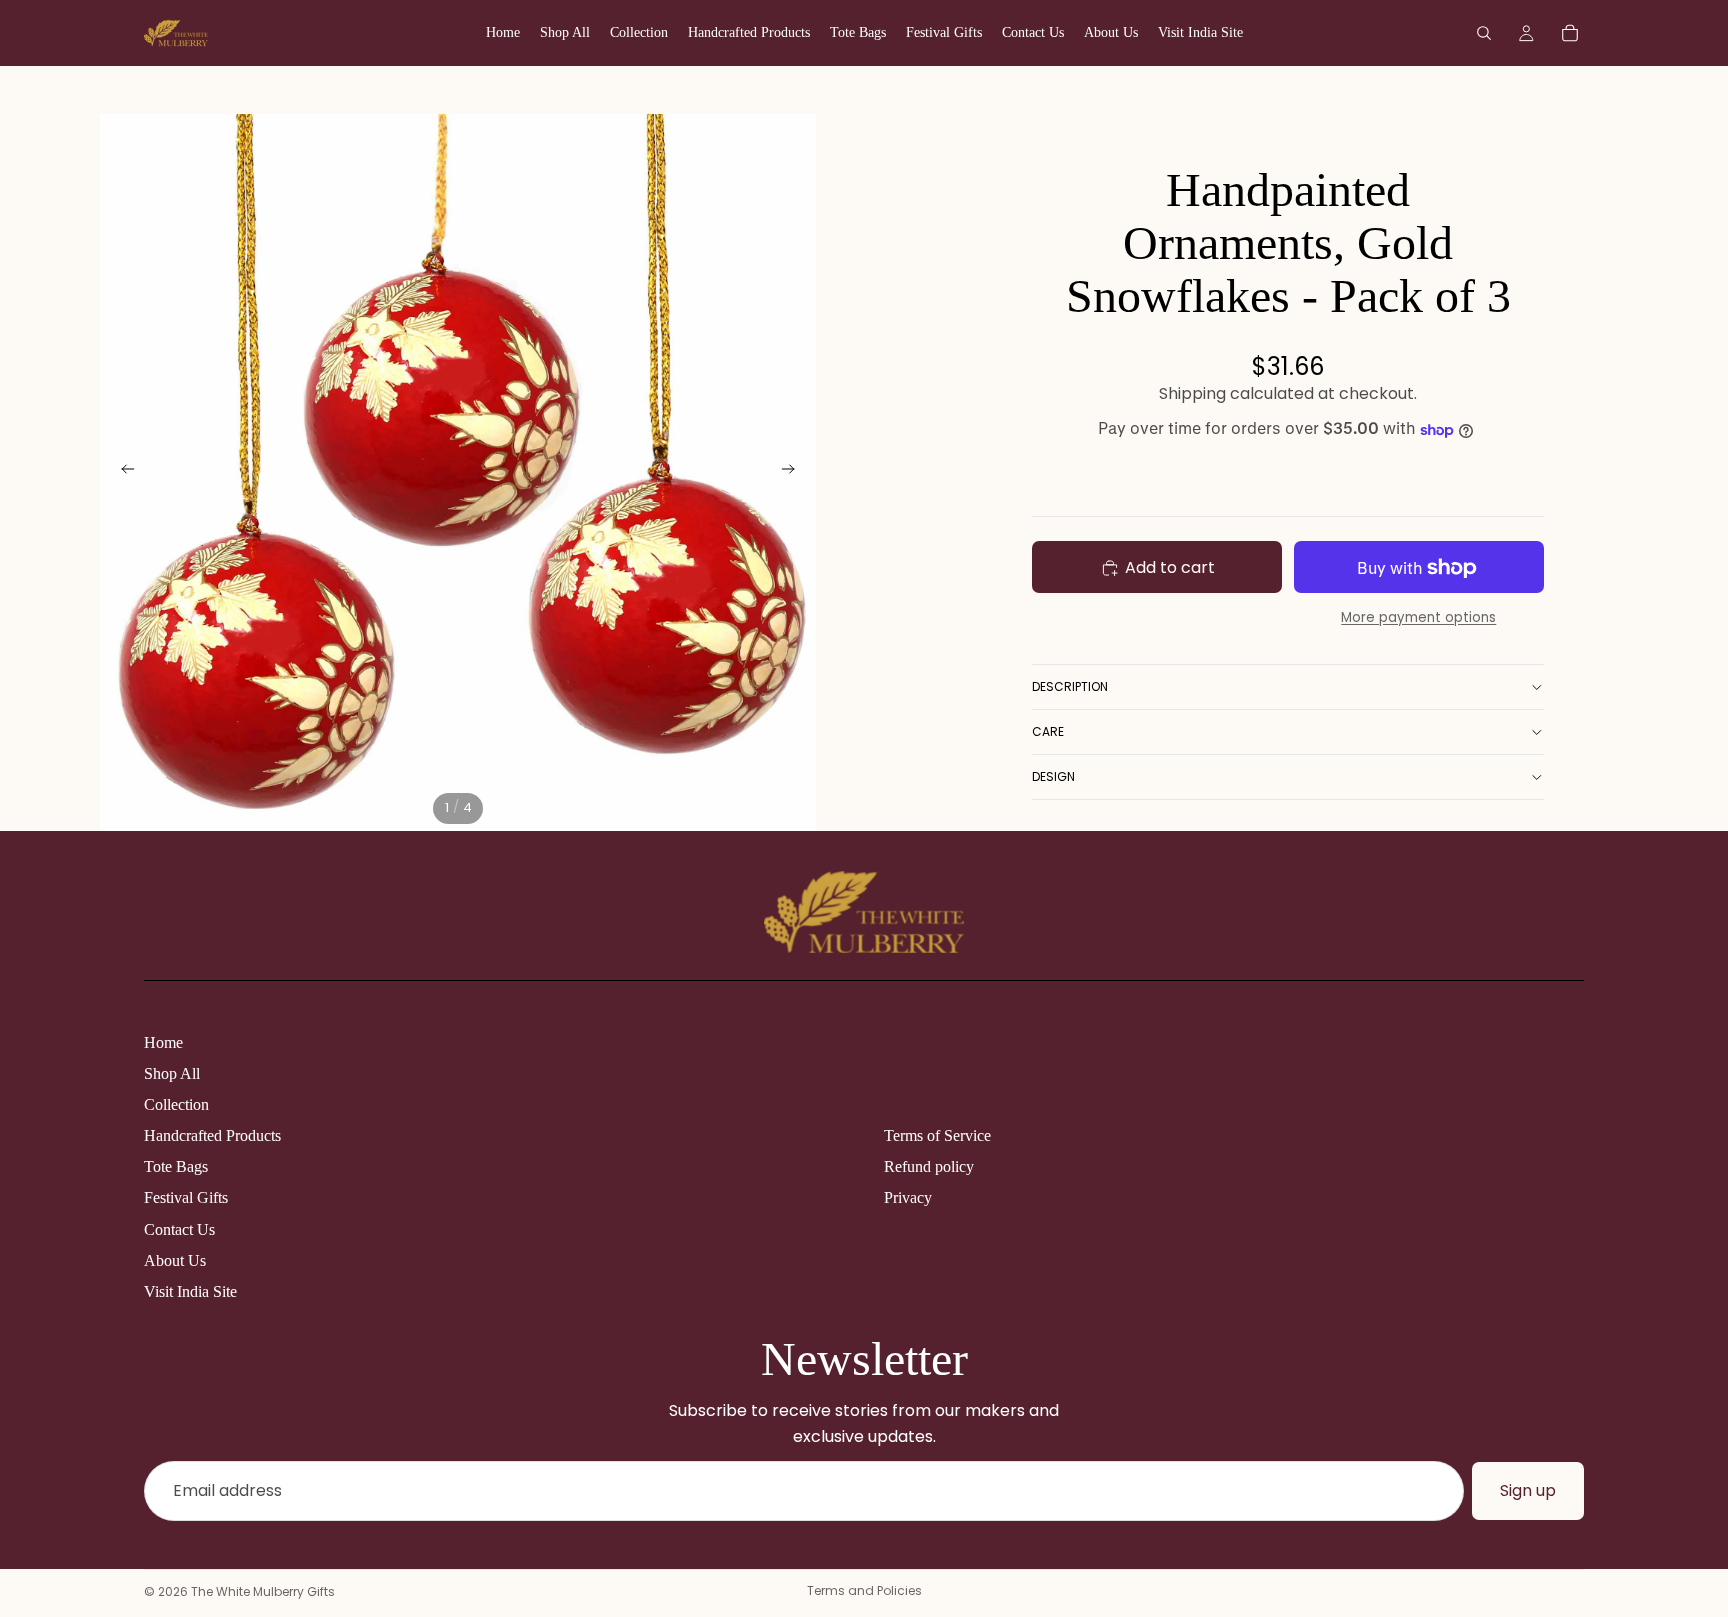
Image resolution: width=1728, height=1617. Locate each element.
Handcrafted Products (212, 1135)
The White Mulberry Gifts (263, 1591)
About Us (175, 1260)
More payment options (1418, 617)
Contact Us (179, 1229)
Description (1070, 686)
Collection (176, 1104)
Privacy (908, 1197)
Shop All (172, 1073)
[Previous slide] (122, 472)
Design (1053, 776)
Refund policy (929, 1166)
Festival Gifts (186, 1197)
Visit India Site (190, 1291)
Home (163, 1042)
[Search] (1484, 33)
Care (1048, 731)
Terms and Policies (864, 1590)
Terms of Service (937, 1135)
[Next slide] (794, 472)
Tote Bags (176, 1166)
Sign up (1528, 1490)
